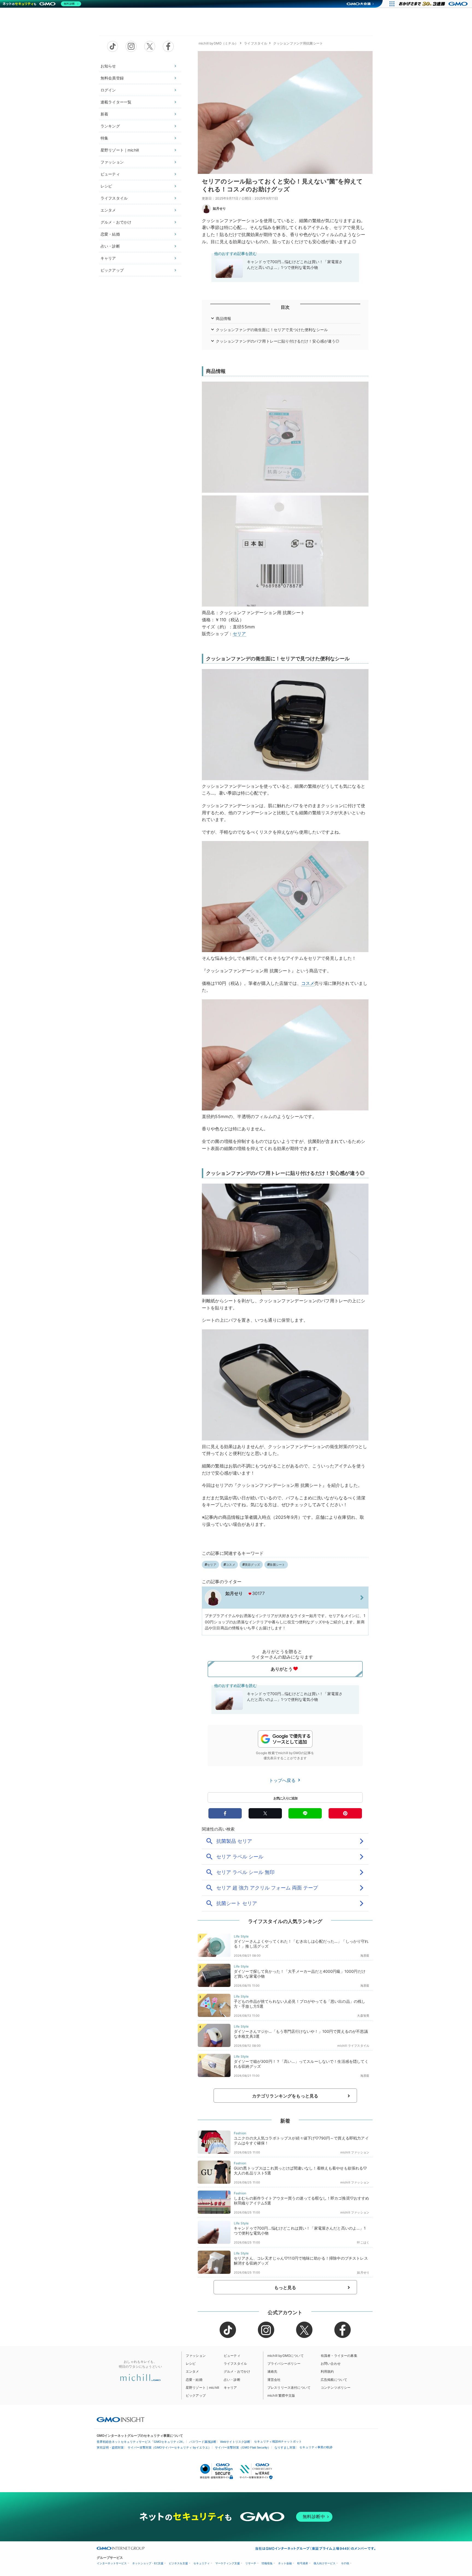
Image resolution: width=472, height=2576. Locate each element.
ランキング (110, 126)
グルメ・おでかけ (116, 222)
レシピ (106, 186)
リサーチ (251, 2563)
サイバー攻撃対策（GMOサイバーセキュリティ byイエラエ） (169, 2447)
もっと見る (285, 2287)
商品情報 (224, 318)
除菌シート (277, 1565)
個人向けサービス (324, 2563)
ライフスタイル (114, 198)
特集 (104, 138)
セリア (239, 634)
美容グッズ (252, 1565)
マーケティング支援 (228, 2563)
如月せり (219, 208)
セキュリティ (202, 2563)
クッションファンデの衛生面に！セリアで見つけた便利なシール (272, 330)
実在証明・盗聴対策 (110, 2447)
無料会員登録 (112, 78)
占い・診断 (110, 246)
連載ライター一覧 (116, 102)
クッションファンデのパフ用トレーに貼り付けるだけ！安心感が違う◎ (278, 341)
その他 (345, 2563)
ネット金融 (285, 2563)
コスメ (308, 983)
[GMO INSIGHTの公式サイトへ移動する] (121, 2419)
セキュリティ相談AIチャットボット (278, 2441)
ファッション (112, 162)
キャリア (108, 258)
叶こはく (363, 2242)
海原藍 (365, 1956)
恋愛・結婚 (110, 234)
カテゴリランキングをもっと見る (285, 2096)
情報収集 (267, 2563)
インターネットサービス (112, 2563)
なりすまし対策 (285, 2447)
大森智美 (363, 2016)
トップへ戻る (283, 1780)
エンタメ (108, 210)
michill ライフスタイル (353, 2046)
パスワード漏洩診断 (203, 2442)
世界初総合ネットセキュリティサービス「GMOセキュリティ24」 (141, 2442)
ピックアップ (112, 270)
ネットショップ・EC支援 (148, 2563)
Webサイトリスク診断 (235, 2442)
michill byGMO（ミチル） (218, 43)
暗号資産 (303, 2563)
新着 (104, 114)
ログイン (108, 90)
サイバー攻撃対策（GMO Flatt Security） (243, 2447)
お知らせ (108, 66)
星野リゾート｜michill (120, 150)
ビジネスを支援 (178, 2563)
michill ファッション (355, 2152)
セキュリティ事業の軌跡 (316, 2447)
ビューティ (110, 174)
